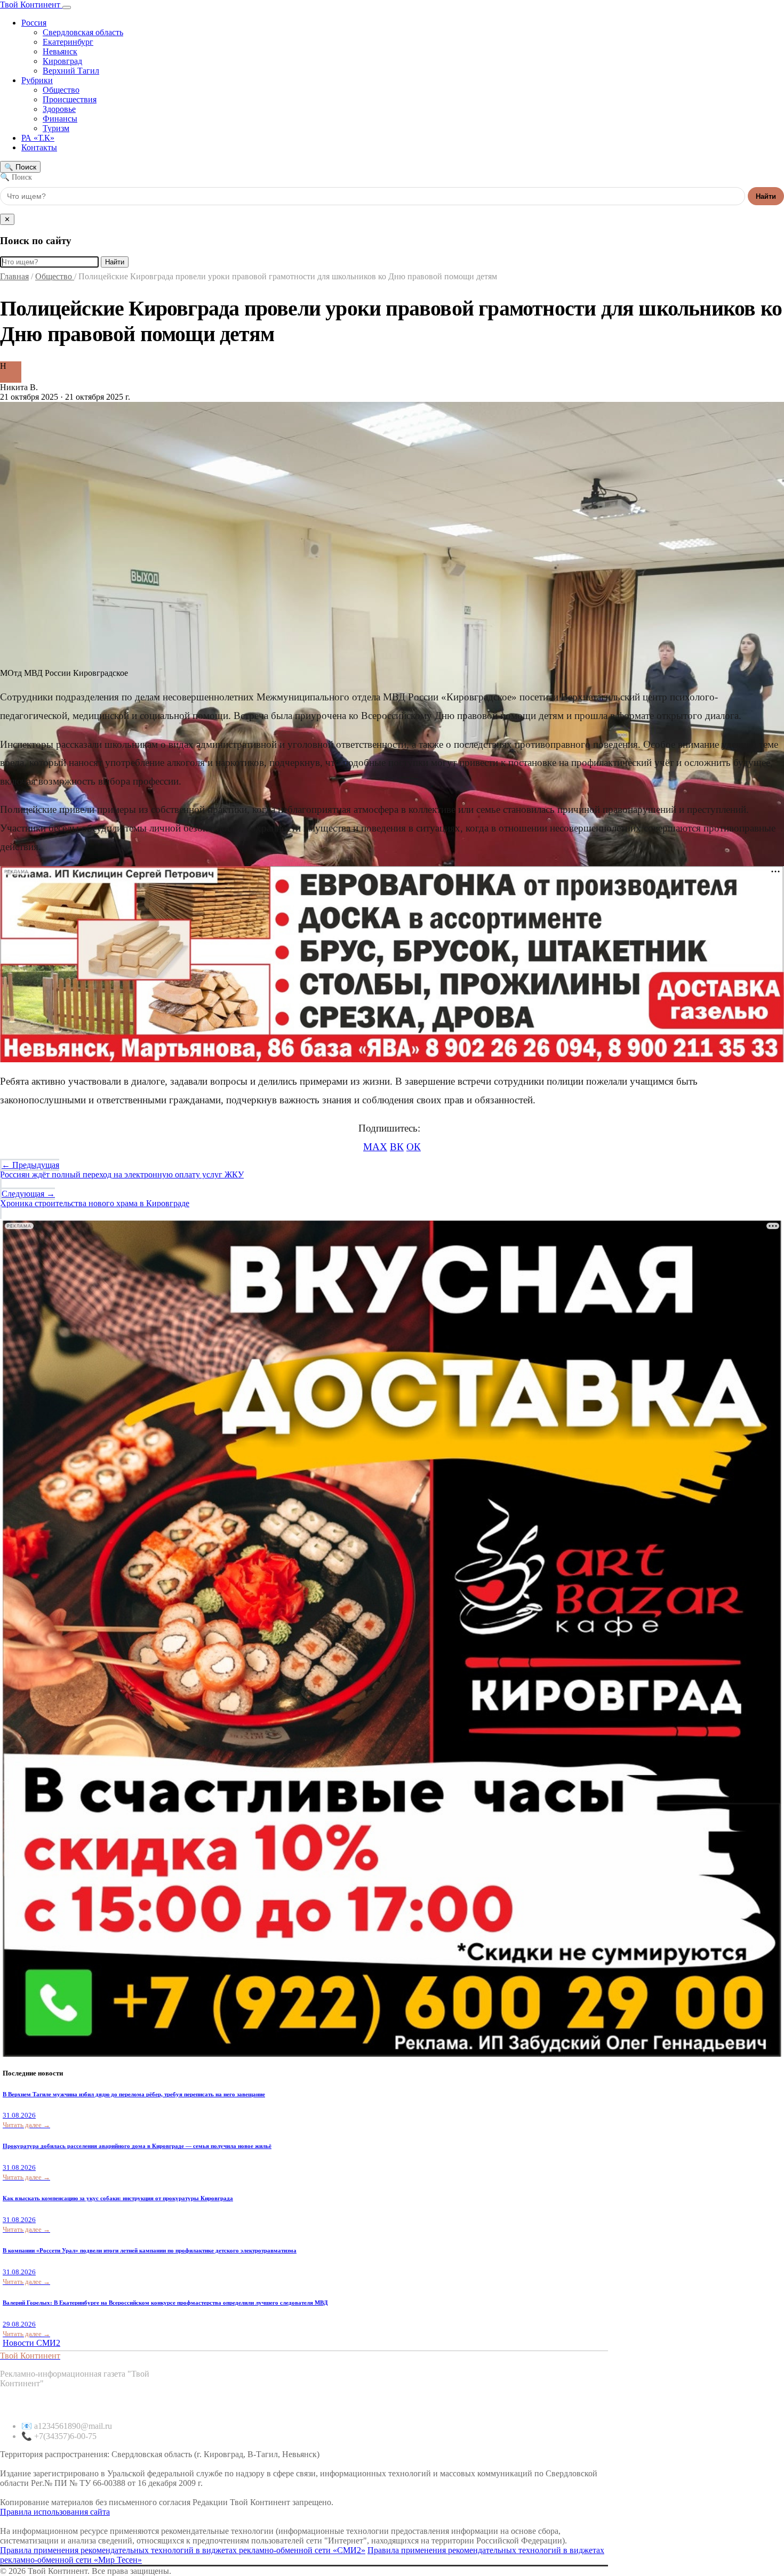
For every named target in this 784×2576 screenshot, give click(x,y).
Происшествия (70, 99)
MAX (375, 1147)
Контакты (39, 147)
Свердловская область (83, 32)
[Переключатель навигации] (67, 7)
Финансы (60, 119)
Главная (14, 276)
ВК (397, 1147)
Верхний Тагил (71, 71)
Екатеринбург (68, 42)
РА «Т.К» (38, 138)
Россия (34, 23)
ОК (414, 1147)
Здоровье (59, 109)
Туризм (56, 128)
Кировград (62, 61)
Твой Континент (31, 5)
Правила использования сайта (55, 2512)
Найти (766, 196)
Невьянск (60, 51)
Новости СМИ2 (31, 2343)
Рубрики (37, 80)
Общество (61, 90)
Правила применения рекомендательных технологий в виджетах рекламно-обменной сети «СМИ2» (183, 2550)
